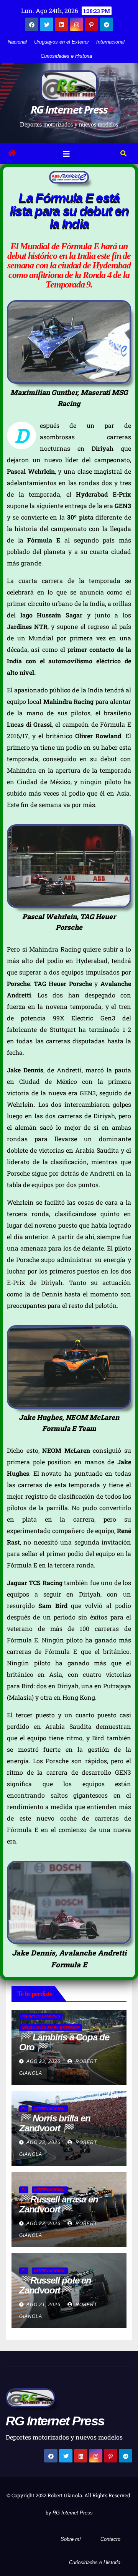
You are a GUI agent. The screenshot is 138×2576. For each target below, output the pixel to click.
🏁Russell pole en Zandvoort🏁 (55, 2285)
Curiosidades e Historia (66, 56)
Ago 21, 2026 (44, 2305)
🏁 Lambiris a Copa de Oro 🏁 (64, 2042)
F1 (24, 2109)
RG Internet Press (69, 109)
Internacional (110, 42)
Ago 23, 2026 (44, 2061)
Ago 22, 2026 (44, 2224)
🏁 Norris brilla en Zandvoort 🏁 (55, 2123)
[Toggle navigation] (66, 153)
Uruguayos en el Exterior (62, 42)
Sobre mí (71, 2539)
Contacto (110, 2539)
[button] (123, 153)
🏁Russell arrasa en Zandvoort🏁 (58, 2204)
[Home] (12, 153)
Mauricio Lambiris (41, 2016)
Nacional (17, 42)
